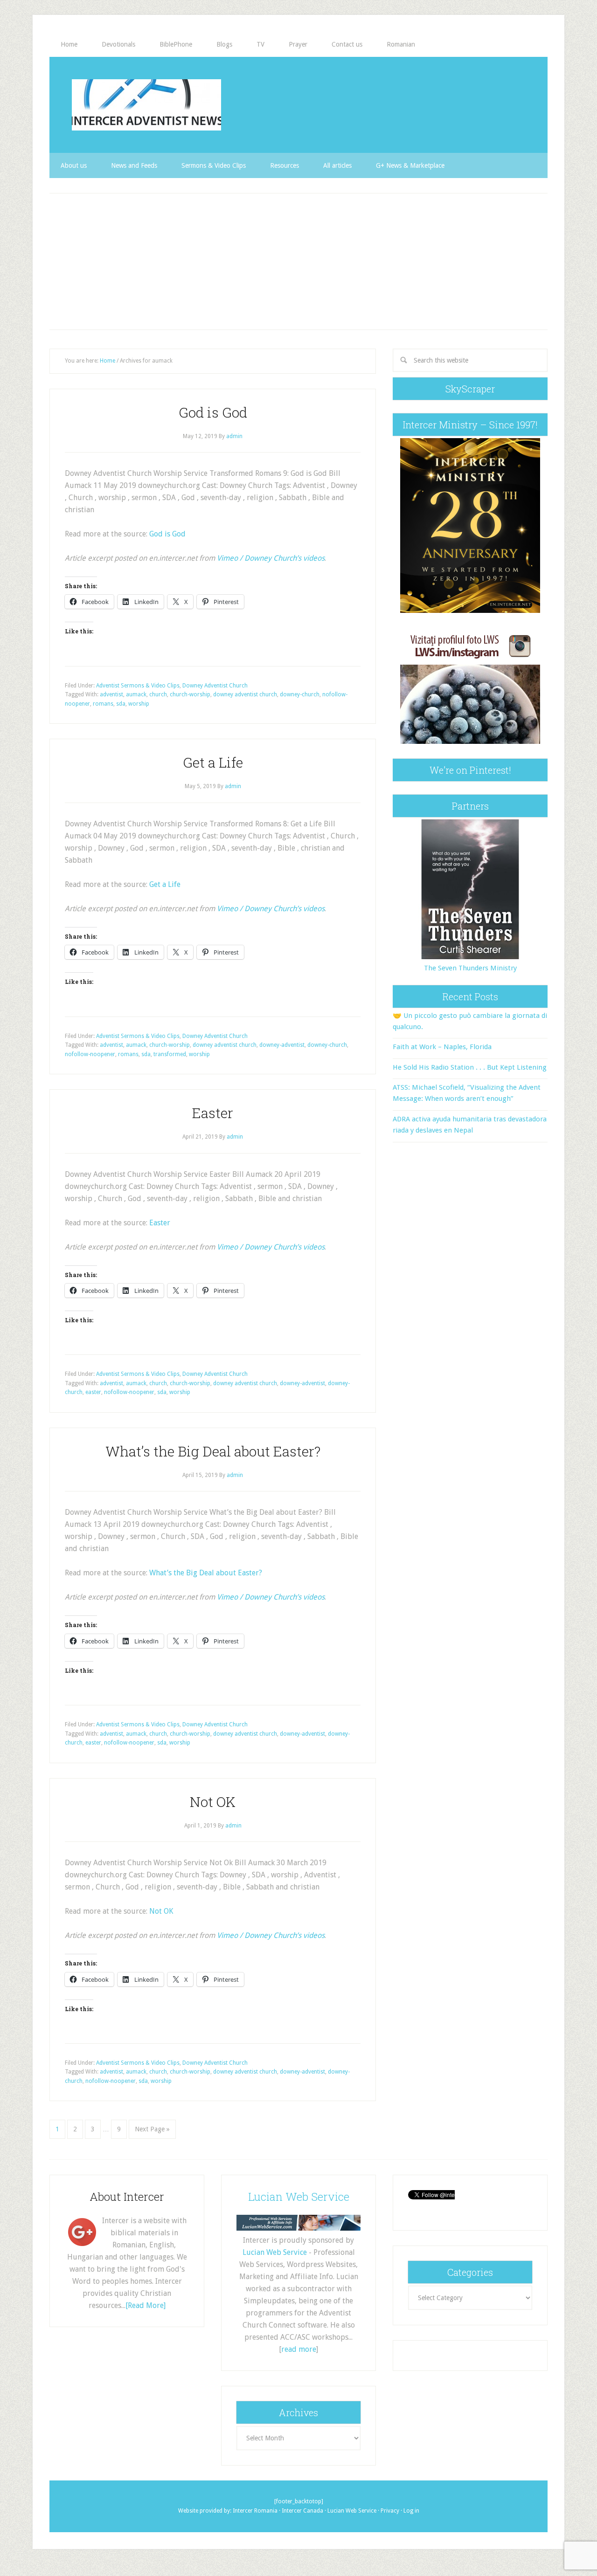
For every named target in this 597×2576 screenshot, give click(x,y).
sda (121, 704)
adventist (111, 694)
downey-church (300, 694)
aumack (136, 694)
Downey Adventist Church (215, 686)
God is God (213, 412)
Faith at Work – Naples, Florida (442, 1047)
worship (139, 704)
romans (103, 704)
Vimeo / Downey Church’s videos (271, 558)
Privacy (390, 2511)
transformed (170, 1054)
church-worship (190, 694)
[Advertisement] (298, 261)
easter (93, 1392)
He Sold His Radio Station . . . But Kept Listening (470, 1067)
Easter (213, 1113)
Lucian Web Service (299, 2197)
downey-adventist (282, 1045)
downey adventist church (245, 694)
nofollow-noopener (90, 1054)
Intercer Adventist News (146, 105)
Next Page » (152, 2129)
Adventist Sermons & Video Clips (138, 686)
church (158, 694)
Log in (411, 2511)
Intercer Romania (255, 2511)
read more (299, 2349)
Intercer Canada (302, 2511)
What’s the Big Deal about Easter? (213, 1451)
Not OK (213, 1802)
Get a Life (213, 762)
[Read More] (146, 2305)
